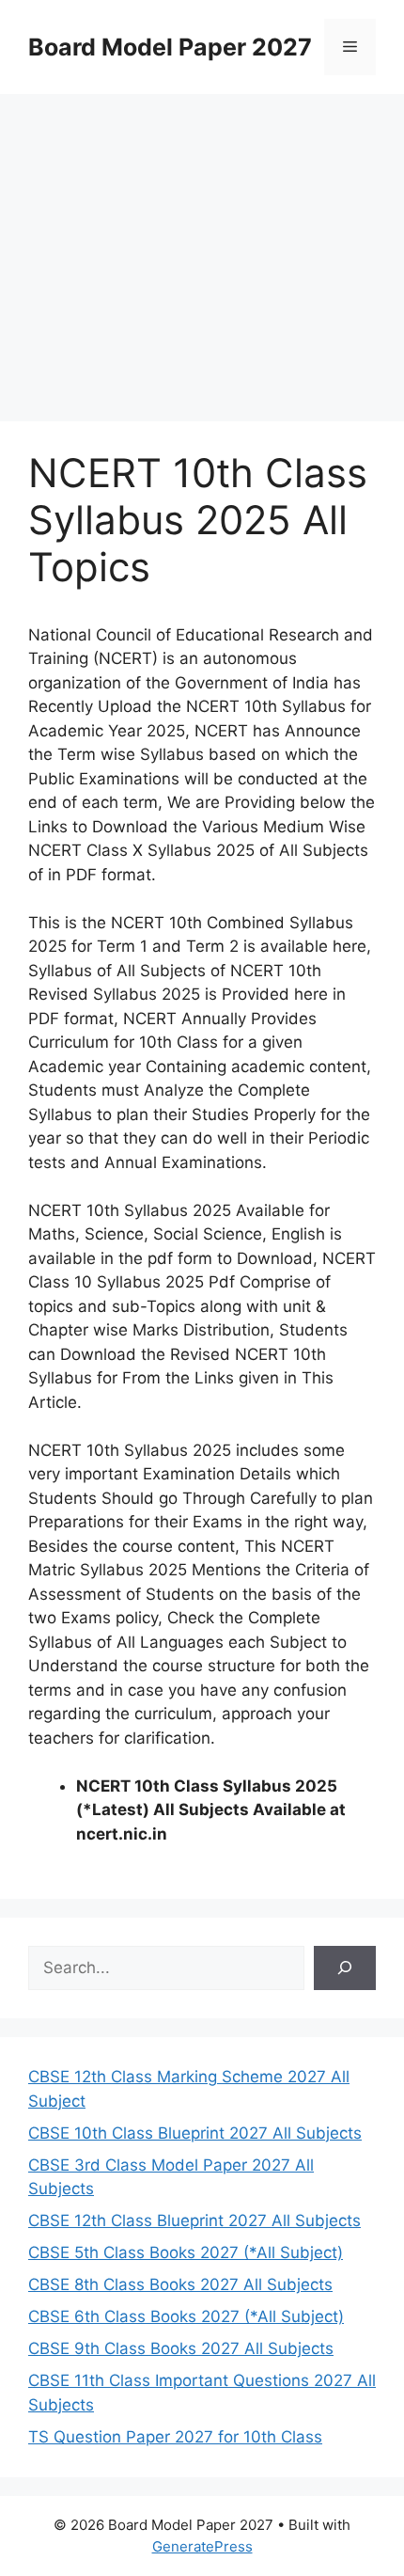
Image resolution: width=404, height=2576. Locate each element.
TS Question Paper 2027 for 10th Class (175, 2437)
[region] (202, 245)
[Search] (345, 1968)
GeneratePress (202, 2546)
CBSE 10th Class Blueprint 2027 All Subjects (195, 2133)
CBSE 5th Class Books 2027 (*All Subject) (186, 2252)
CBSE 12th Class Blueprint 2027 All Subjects (194, 2220)
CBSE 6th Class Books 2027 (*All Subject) (186, 2316)
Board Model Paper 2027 (170, 47)
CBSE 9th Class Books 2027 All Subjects (181, 2348)
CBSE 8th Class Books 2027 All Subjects (180, 2284)
